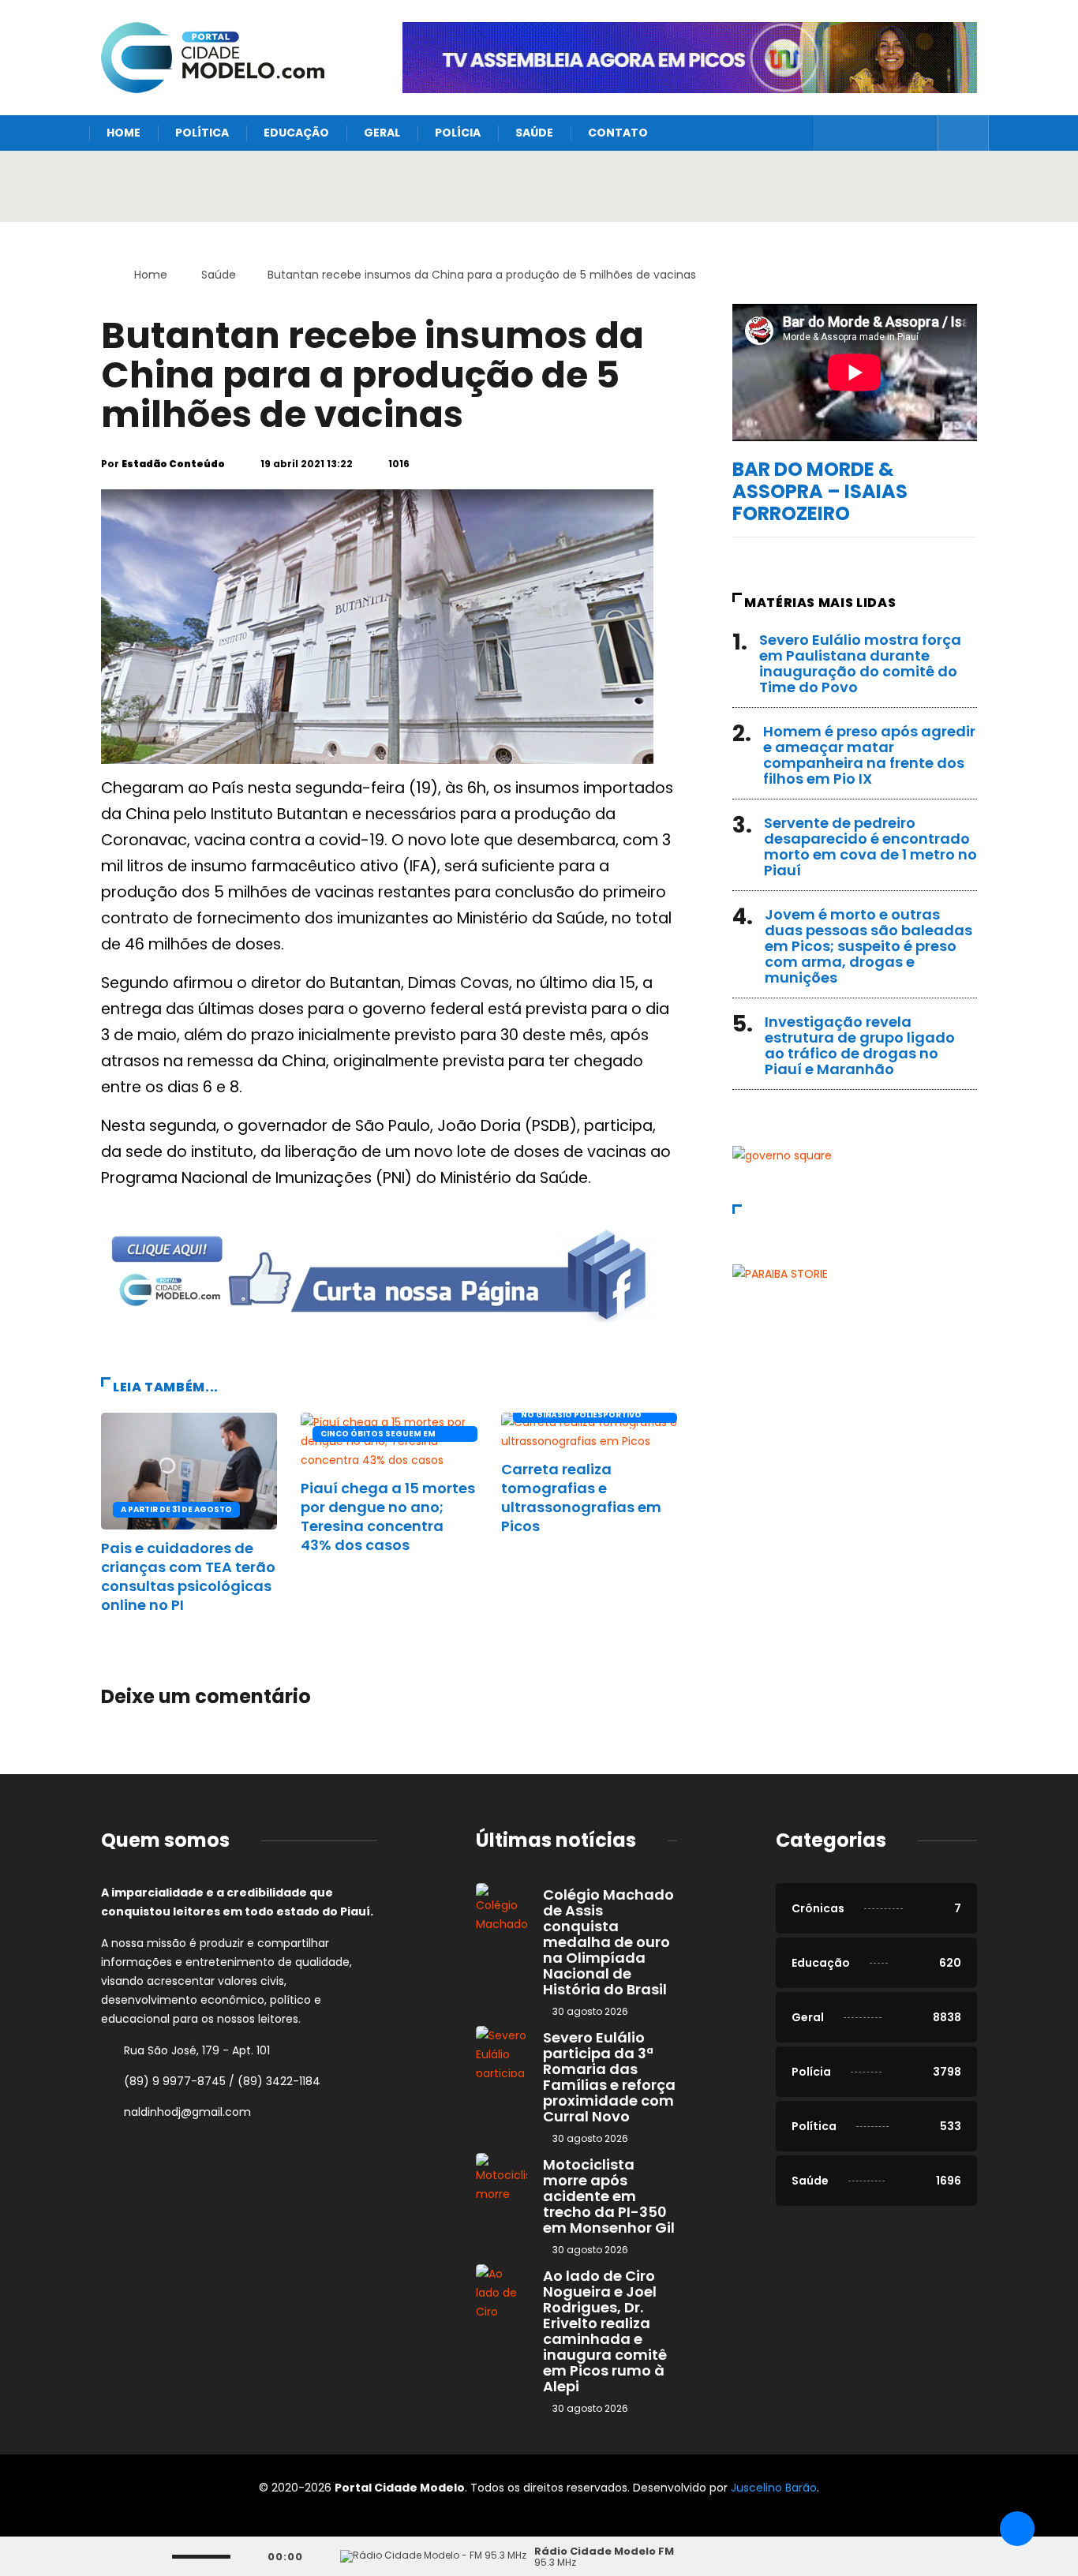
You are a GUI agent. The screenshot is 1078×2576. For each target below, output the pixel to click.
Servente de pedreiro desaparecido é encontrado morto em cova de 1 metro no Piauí (870, 846)
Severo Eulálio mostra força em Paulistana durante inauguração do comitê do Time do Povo (860, 663)
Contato (618, 133)
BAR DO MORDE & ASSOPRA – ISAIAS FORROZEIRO (820, 491)
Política (202, 133)
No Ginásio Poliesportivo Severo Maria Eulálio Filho (582, 1416)
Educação (296, 133)
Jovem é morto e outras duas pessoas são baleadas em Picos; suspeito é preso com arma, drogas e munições (868, 946)
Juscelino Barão (774, 2488)
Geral (382, 133)
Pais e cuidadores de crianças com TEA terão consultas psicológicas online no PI (188, 1576)
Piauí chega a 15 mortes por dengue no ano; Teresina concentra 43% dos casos (388, 1516)
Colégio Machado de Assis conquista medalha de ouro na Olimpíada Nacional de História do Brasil (608, 1942)
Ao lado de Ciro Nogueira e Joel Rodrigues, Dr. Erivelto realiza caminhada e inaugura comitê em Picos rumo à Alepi (605, 2331)
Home (124, 133)
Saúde (534, 133)
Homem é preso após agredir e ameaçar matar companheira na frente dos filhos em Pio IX (869, 755)
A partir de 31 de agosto (176, 1509)
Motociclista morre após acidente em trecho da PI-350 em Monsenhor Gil (609, 2196)
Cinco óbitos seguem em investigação (378, 1435)
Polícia (458, 133)
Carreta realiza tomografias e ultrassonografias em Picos (581, 1498)
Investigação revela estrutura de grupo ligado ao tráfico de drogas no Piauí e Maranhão (860, 1045)
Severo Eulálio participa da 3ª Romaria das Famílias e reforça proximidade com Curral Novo (609, 2077)
